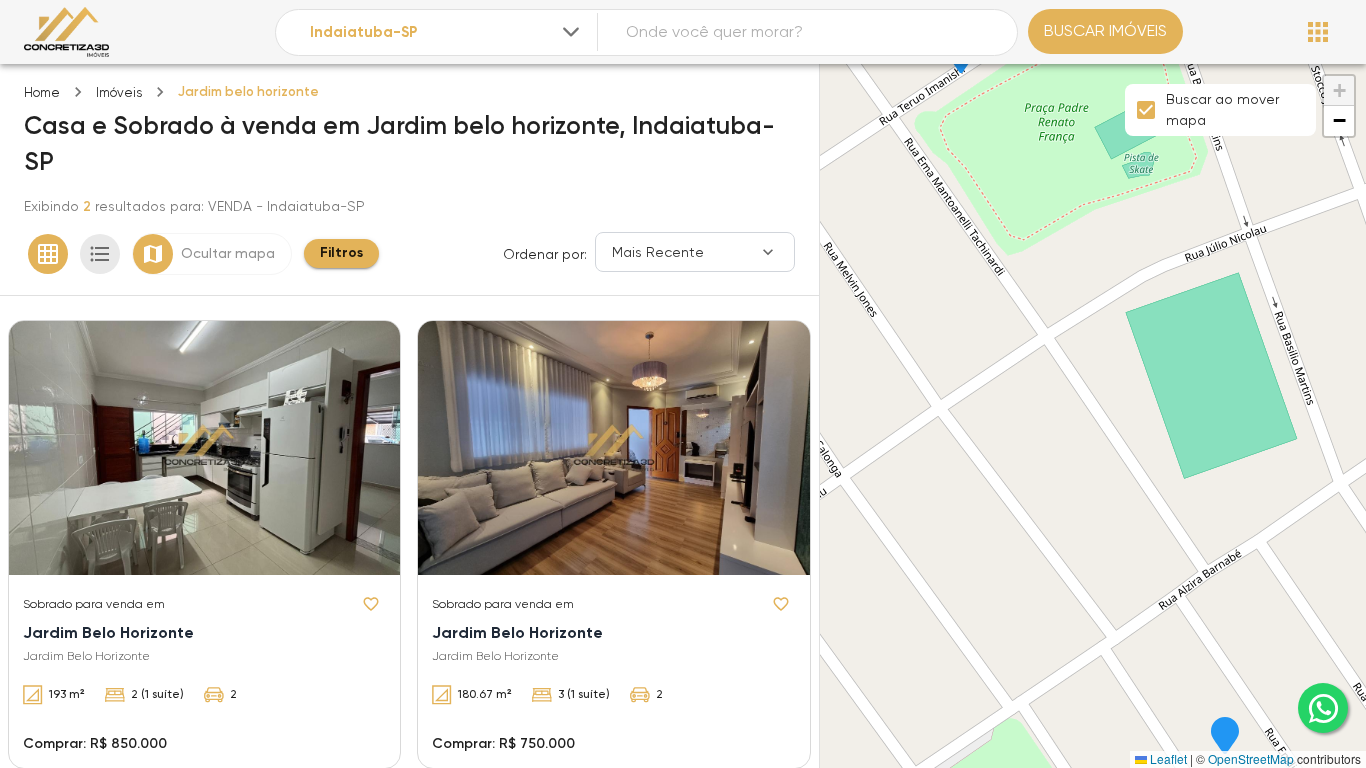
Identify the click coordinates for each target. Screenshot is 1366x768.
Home (42, 92)
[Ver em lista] (100, 254)
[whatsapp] (1323, 708)
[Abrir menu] (1318, 32)
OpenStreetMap (1251, 758)
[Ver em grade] (48, 254)
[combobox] (446, 32)
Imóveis (119, 92)
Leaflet (1167, 758)
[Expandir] (571, 32)
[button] (1225, 737)
